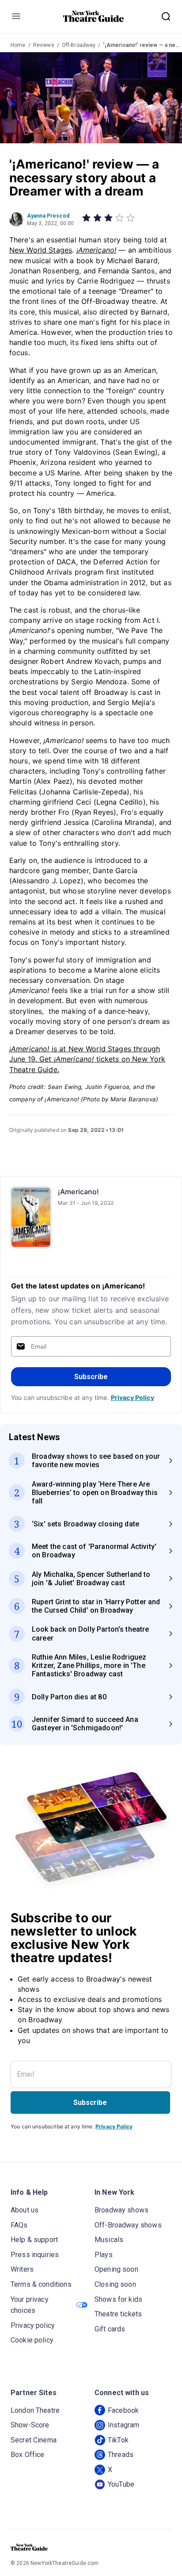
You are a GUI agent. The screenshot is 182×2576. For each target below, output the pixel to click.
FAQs (19, 2225)
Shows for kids (118, 2299)
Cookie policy (32, 2340)
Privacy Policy (133, 1397)
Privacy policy (33, 2325)
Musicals (109, 2240)
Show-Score (30, 2425)
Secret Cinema (34, 2440)
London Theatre (35, 2410)
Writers (22, 2269)
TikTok (118, 2440)
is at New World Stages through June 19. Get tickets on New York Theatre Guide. (87, 1059)
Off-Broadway (79, 45)
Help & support (34, 2240)
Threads (121, 2455)
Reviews (44, 45)
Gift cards (110, 2329)
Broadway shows (121, 2210)
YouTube (121, 2484)
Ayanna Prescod (48, 216)
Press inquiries (35, 2255)
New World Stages (41, 250)
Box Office (28, 2455)
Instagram (123, 2425)
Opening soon (116, 2269)
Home (18, 45)
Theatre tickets (118, 2314)
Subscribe (91, 1377)
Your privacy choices (30, 2305)
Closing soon (115, 2284)
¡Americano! (97, 250)
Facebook (123, 2410)
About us (25, 2210)
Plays (104, 2255)
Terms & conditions (41, 2284)
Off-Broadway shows (128, 2225)
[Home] (94, 16)
